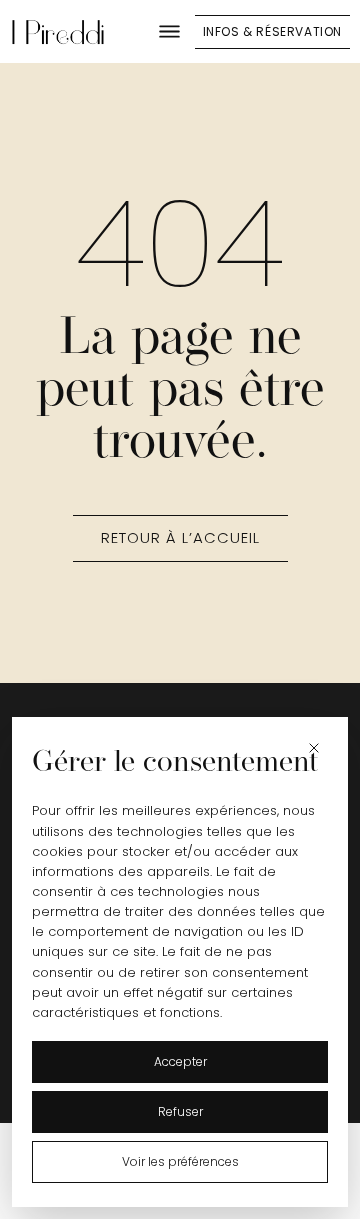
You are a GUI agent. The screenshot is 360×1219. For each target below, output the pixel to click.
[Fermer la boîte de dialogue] (317, 748)
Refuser (180, 1111)
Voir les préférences (180, 1161)
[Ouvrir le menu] (170, 32)
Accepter (180, 1061)
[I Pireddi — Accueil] (58, 31)
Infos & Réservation (272, 31)
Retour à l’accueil (180, 537)
